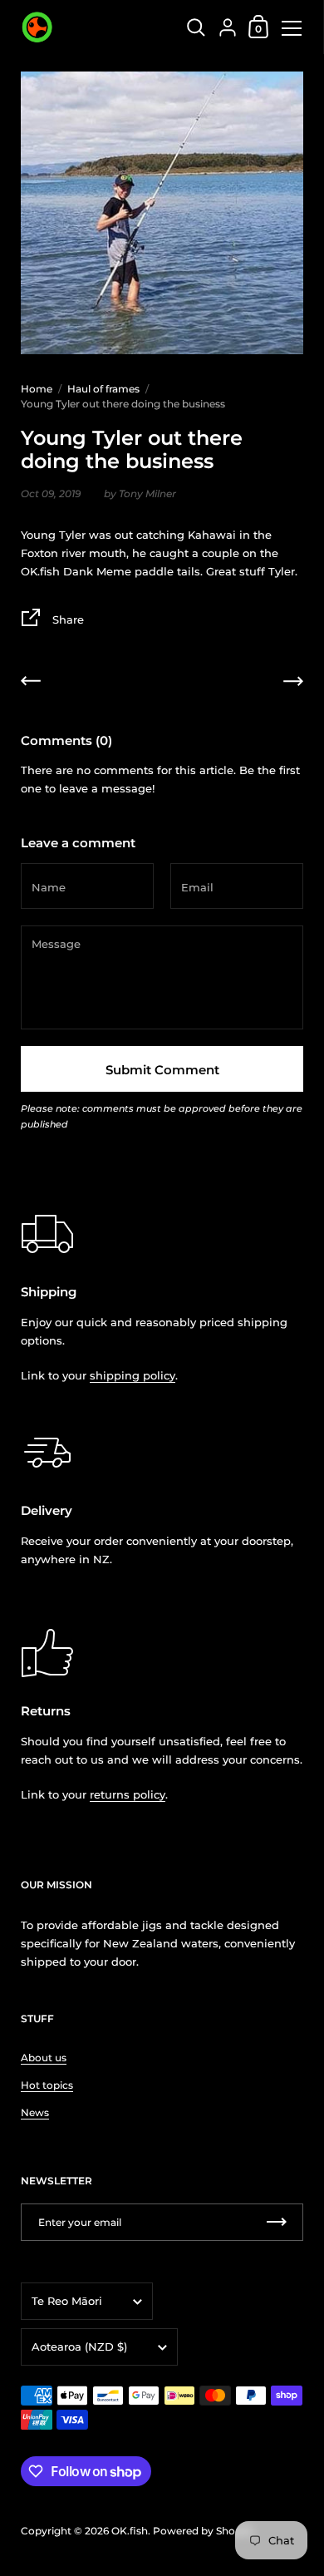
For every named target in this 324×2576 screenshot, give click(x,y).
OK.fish (130, 2531)
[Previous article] (31, 683)
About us (44, 2058)
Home (37, 389)
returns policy (128, 1794)
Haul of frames (103, 389)
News (35, 2112)
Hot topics (47, 2085)
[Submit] (277, 2222)
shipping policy (133, 1375)
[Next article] (293, 683)
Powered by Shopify (203, 2531)
